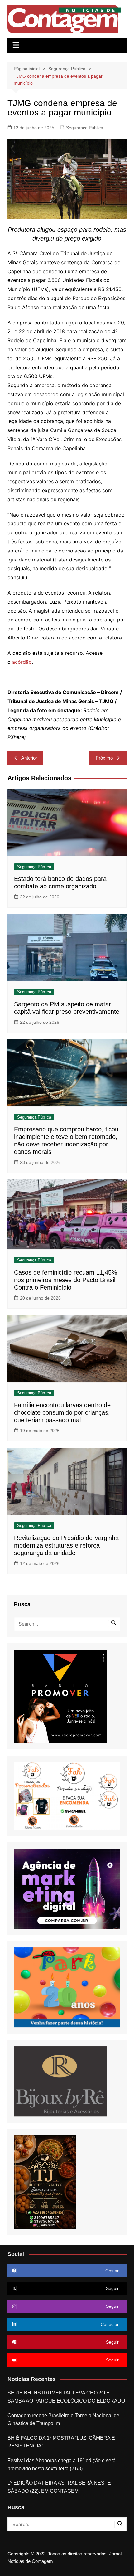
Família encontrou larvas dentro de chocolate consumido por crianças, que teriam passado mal (62, 1412)
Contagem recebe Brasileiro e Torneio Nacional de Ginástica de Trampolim (63, 2420)
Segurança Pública (85, 128)
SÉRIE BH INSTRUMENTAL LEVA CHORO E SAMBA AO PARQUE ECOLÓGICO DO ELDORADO (66, 2397)
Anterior (29, 758)
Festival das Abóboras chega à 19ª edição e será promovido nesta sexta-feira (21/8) (62, 2464)
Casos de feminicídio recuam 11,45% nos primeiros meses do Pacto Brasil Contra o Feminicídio (66, 1280)
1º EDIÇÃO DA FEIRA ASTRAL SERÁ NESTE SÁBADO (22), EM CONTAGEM (59, 2487)
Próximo (104, 758)
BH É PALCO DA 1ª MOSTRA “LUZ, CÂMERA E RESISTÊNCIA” (61, 2442)
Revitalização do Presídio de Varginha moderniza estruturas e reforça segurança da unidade (66, 1545)
